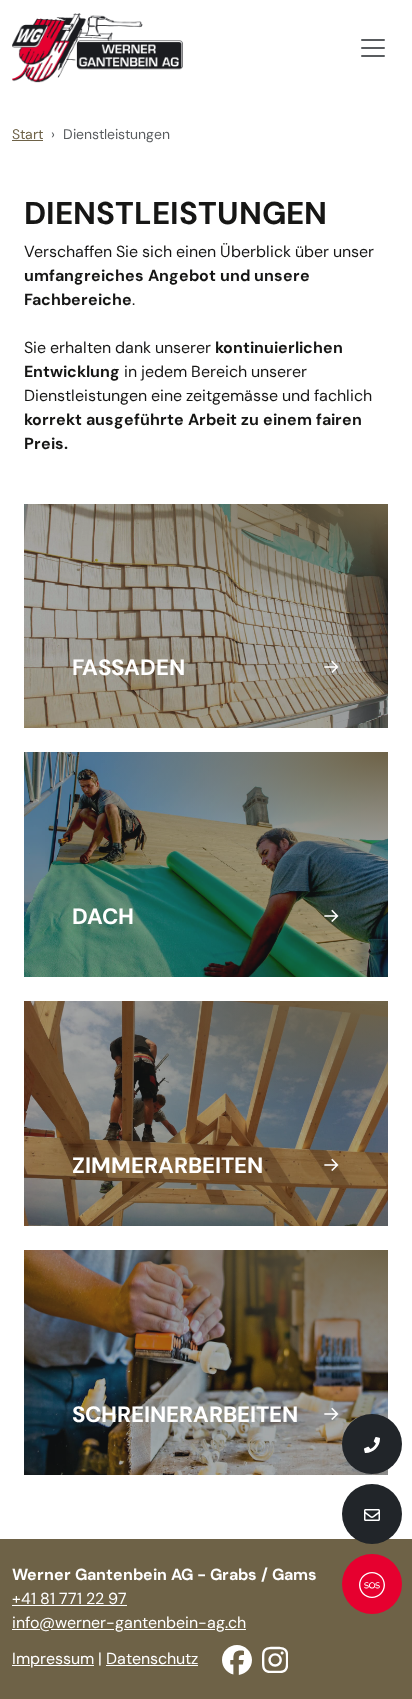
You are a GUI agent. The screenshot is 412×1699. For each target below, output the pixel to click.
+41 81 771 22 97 (69, 1598)
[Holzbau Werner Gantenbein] (97, 48)
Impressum (53, 1658)
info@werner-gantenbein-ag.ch (129, 1622)
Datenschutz (152, 1658)
